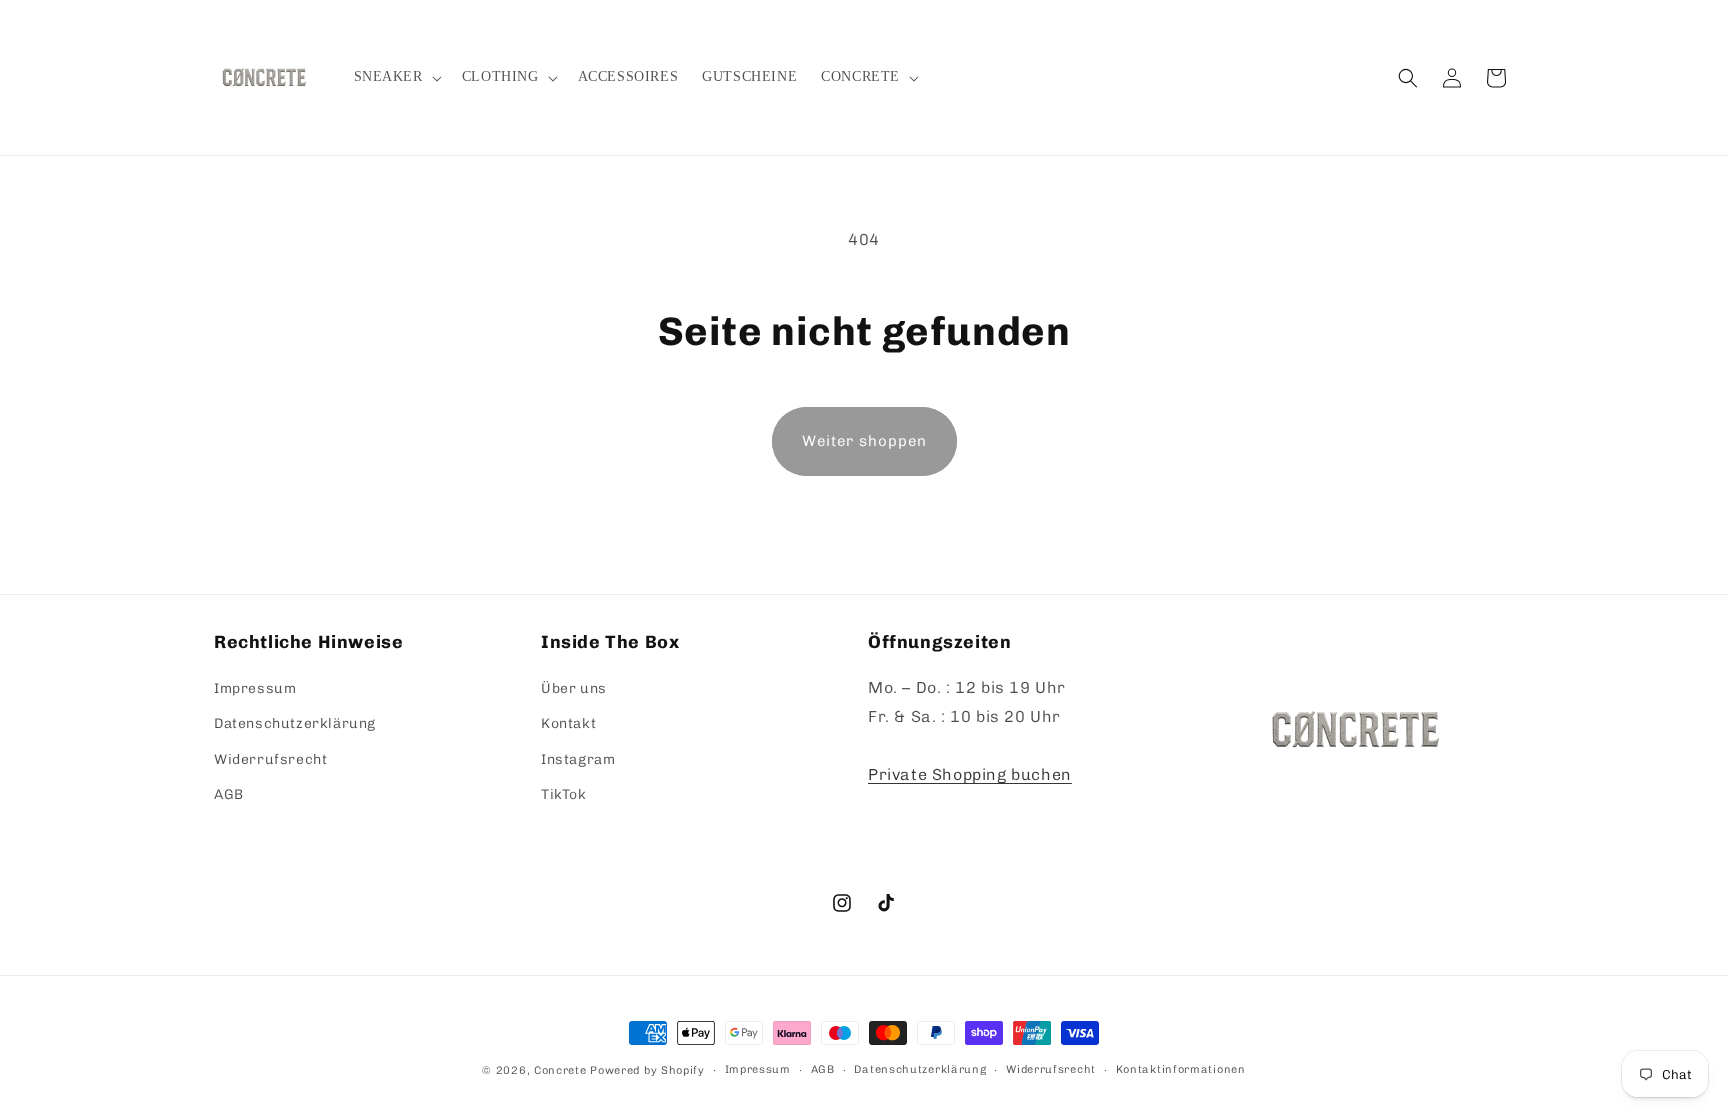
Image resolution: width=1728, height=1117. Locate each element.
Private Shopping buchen (970, 774)
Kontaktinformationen (1181, 1069)
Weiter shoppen (864, 441)
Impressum (255, 688)
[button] (396, 77)
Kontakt (568, 723)
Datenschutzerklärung (295, 723)
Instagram (578, 759)
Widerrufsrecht (270, 759)
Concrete (560, 1070)
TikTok (564, 794)
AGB (229, 794)
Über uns (574, 688)
